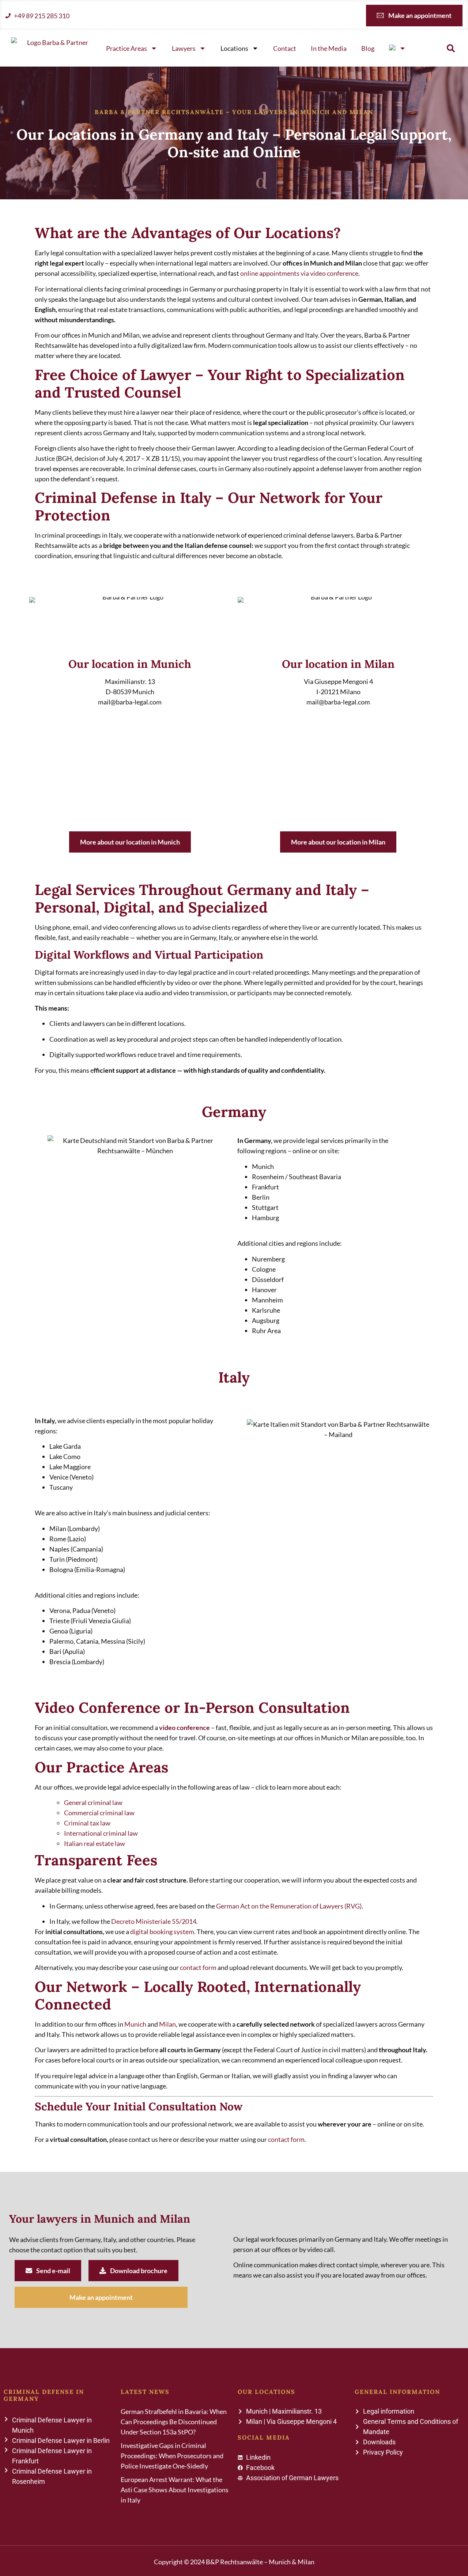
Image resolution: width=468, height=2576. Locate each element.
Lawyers (184, 48)
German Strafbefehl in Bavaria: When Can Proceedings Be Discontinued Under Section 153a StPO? (174, 2422)
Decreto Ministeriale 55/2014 (154, 1921)
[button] (451, 48)
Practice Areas (127, 48)
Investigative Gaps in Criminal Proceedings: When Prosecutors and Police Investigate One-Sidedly (172, 2456)
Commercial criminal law (99, 1813)
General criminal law (93, 1802)
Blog (368, 48)
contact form (198, 1967)
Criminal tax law (87, 1823)
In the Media (329, 48)
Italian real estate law (95, 1843)
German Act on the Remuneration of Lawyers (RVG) (289, 1906)
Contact (285, 48)
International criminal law (101, 1833)
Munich (135, 2024)
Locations (234, 48)
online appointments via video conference (299, 273)
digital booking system (162, 1932)
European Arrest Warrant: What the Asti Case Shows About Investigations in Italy (175, 2490)
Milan (167, 2024)
